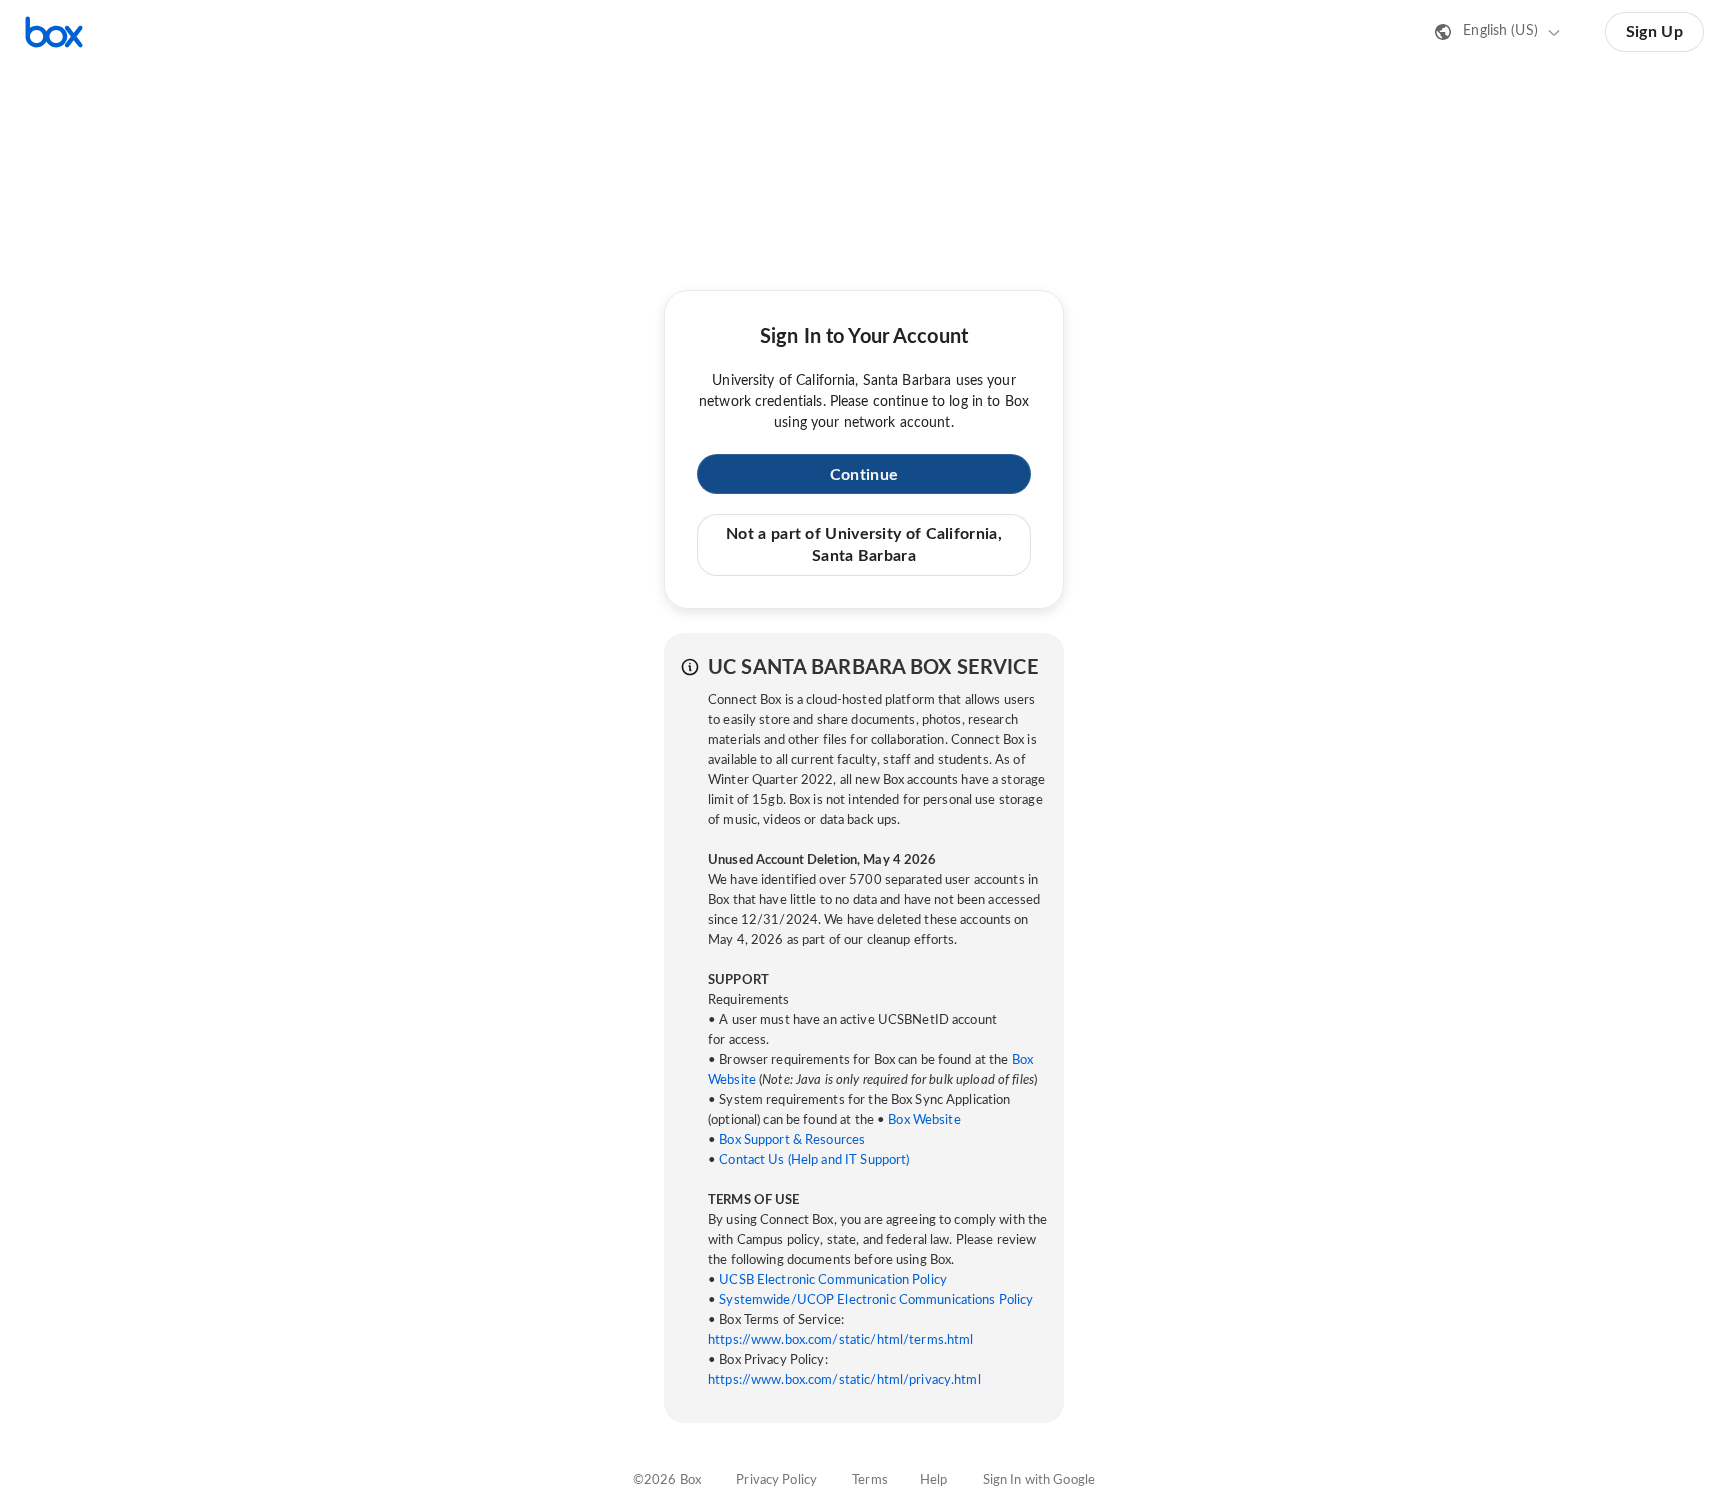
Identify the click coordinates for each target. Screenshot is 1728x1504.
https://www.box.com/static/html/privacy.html (844, 1380)
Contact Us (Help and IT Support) (814, 1160)
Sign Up (1654, 32)
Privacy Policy (776, 1480)
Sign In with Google (1039, 1480)
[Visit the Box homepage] (54, 32)
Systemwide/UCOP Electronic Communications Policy (876, 1300)
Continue (864, 475)
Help (934, 1480)
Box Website (924, 1120)
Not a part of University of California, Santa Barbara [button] (864, 545)
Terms (870, 1480)
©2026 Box (667, 1480)
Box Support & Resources (792, 1140)
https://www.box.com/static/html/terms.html (840, 1340)
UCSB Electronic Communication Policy (833, 1280)
